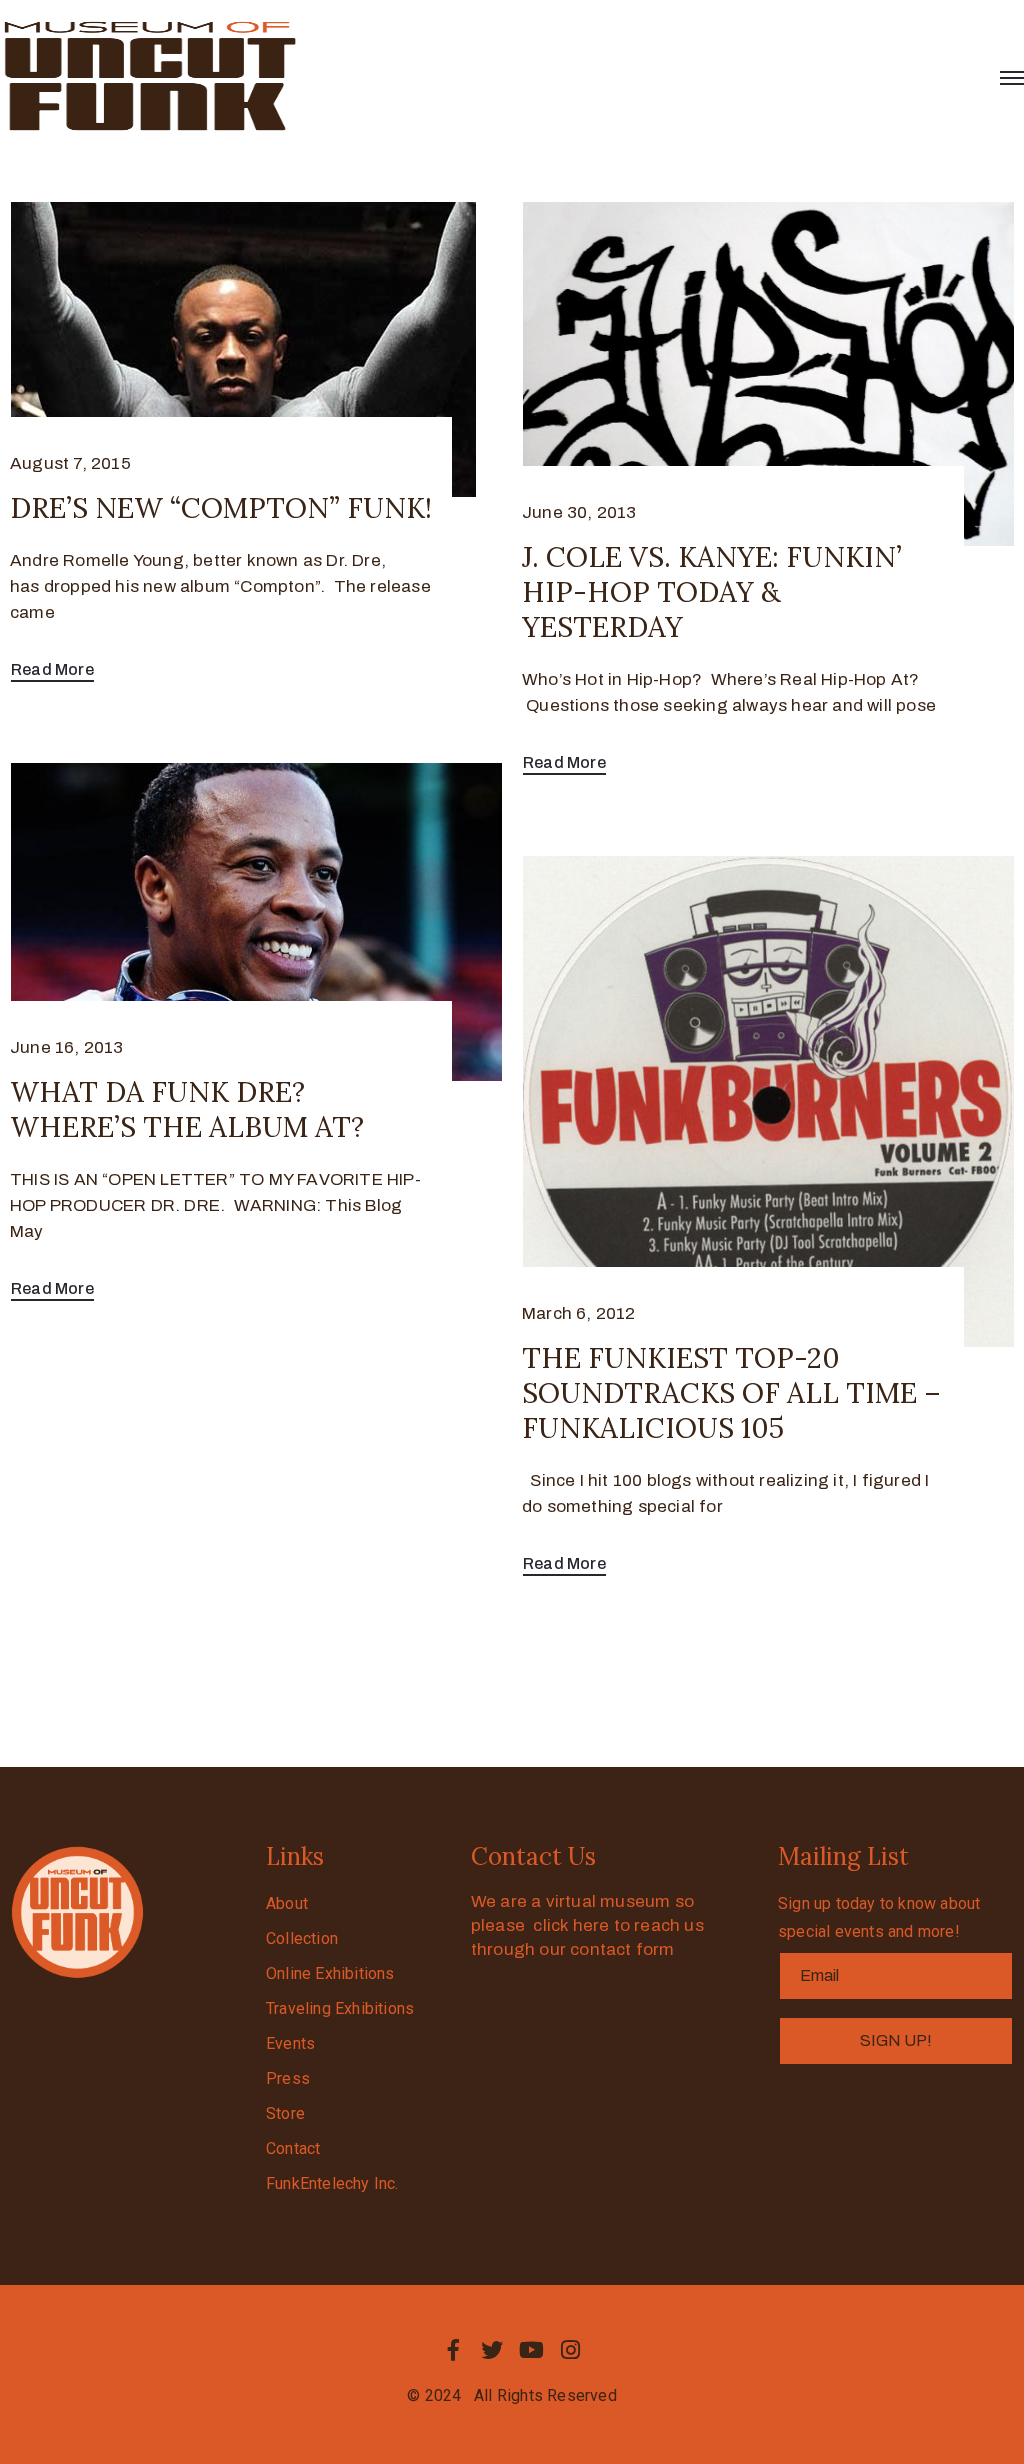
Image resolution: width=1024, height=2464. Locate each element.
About (287, 1903)
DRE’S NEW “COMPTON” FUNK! (221, 508)
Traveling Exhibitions (340, 2008)
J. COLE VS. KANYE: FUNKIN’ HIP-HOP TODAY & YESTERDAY (712, 592)
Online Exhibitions (330, 1973)
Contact (293, 2148)
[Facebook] (453, 2350)
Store (285, 2113)
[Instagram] (571, 2350)
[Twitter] (492, 2350)
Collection (302, 1938)
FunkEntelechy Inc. (332, 2183)
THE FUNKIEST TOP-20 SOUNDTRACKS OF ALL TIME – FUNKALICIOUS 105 (731, 1393)
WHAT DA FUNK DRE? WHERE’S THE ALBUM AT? (187, 1109)
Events (290, 2043)
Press (288, 2078)
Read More (52, 669)
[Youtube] (532, 2350)
